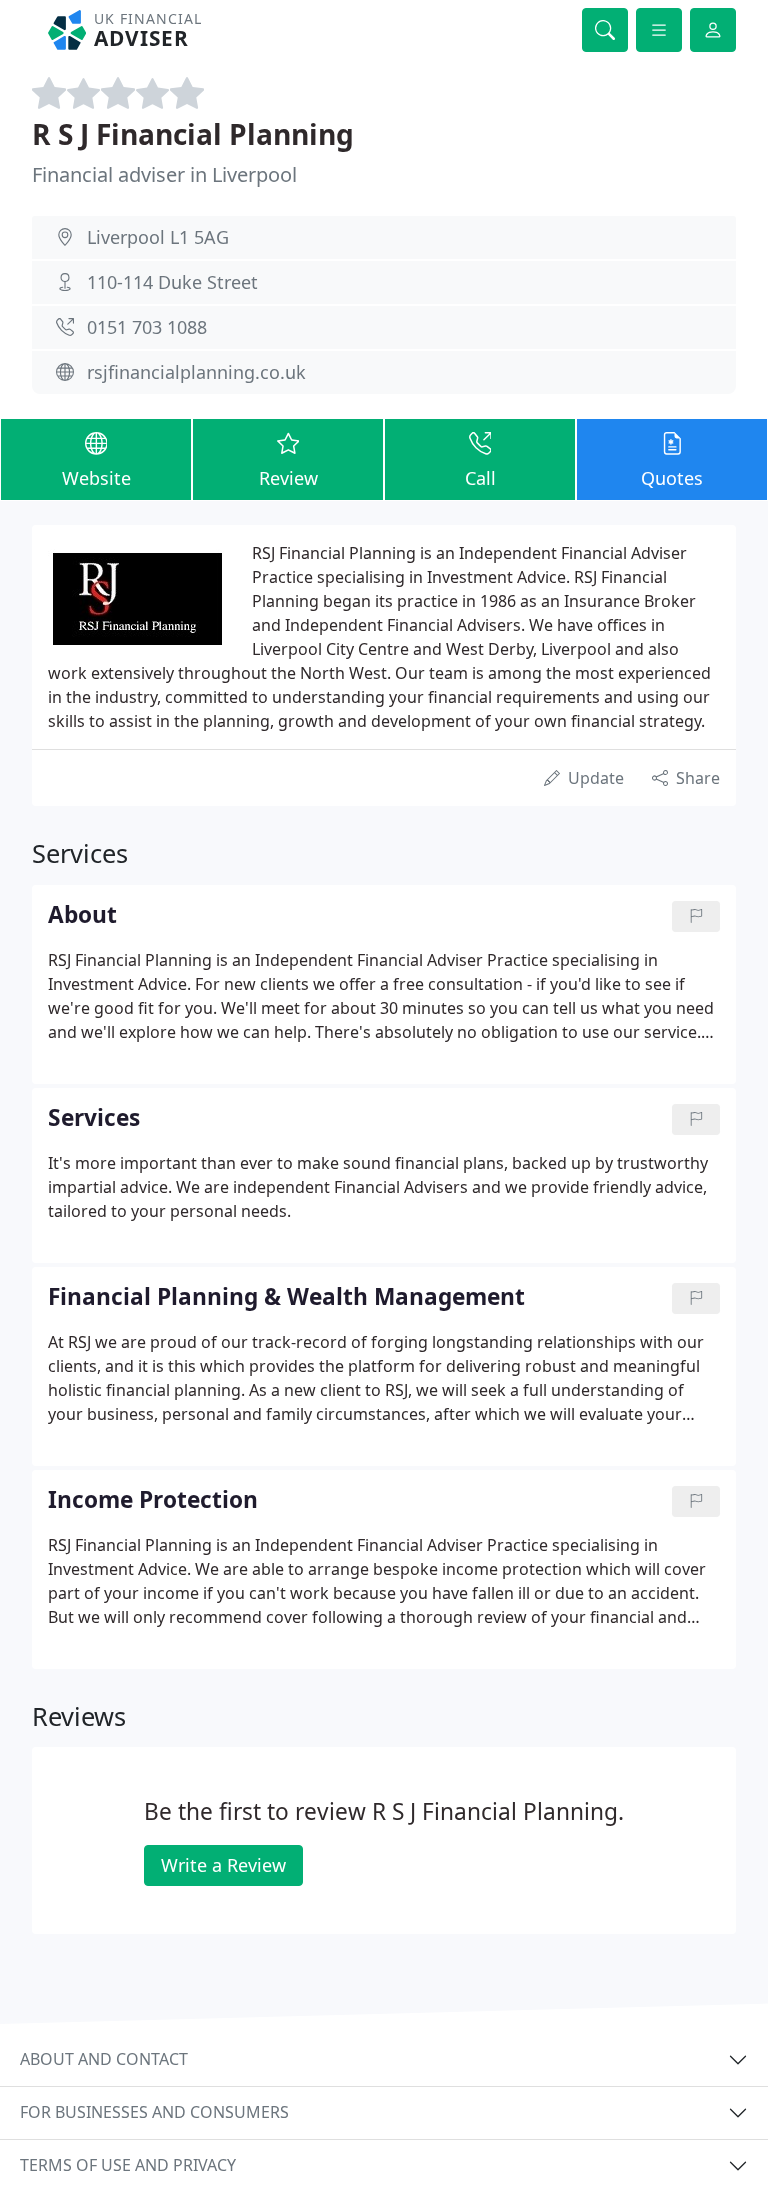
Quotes (672, 478)
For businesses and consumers (154, 2112)
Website (96, 478)
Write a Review (223, 1865)
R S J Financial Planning (193, 134)
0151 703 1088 (147, 327)
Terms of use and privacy (128, 2165)
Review (288, 478)
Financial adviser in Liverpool (164, 174)
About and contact (104, 2059)
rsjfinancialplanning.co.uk (196, 372)
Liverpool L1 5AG (158, 237)
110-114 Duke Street (172, 282)
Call (480, 478)
